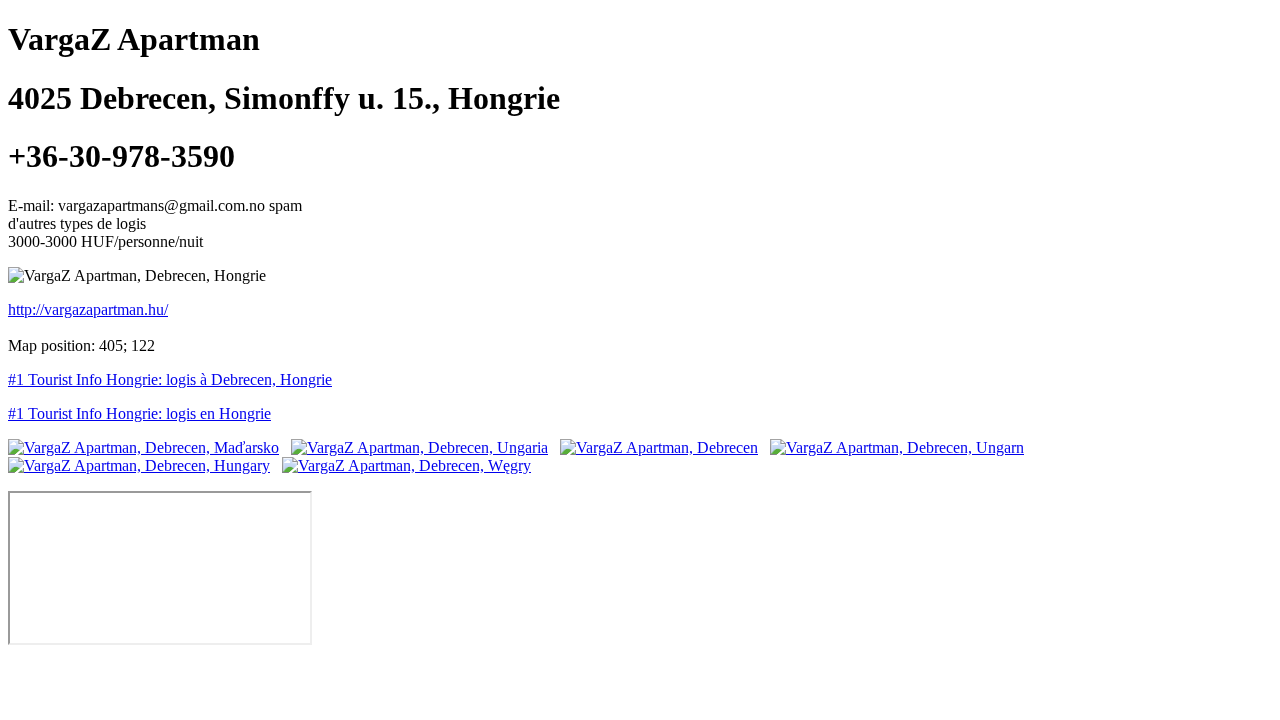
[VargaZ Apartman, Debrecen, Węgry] (406, 465)
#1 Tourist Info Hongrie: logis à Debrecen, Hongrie (170, 379)
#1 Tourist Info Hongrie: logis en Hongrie (139, 413)
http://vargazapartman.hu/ (88, 309)
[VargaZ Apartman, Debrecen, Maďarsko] (143, 447)
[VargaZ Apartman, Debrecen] (659, 447)
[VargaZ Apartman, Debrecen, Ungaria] (419, 447)
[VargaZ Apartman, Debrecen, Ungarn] (897, 447)
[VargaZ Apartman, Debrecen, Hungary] (139, 465)
